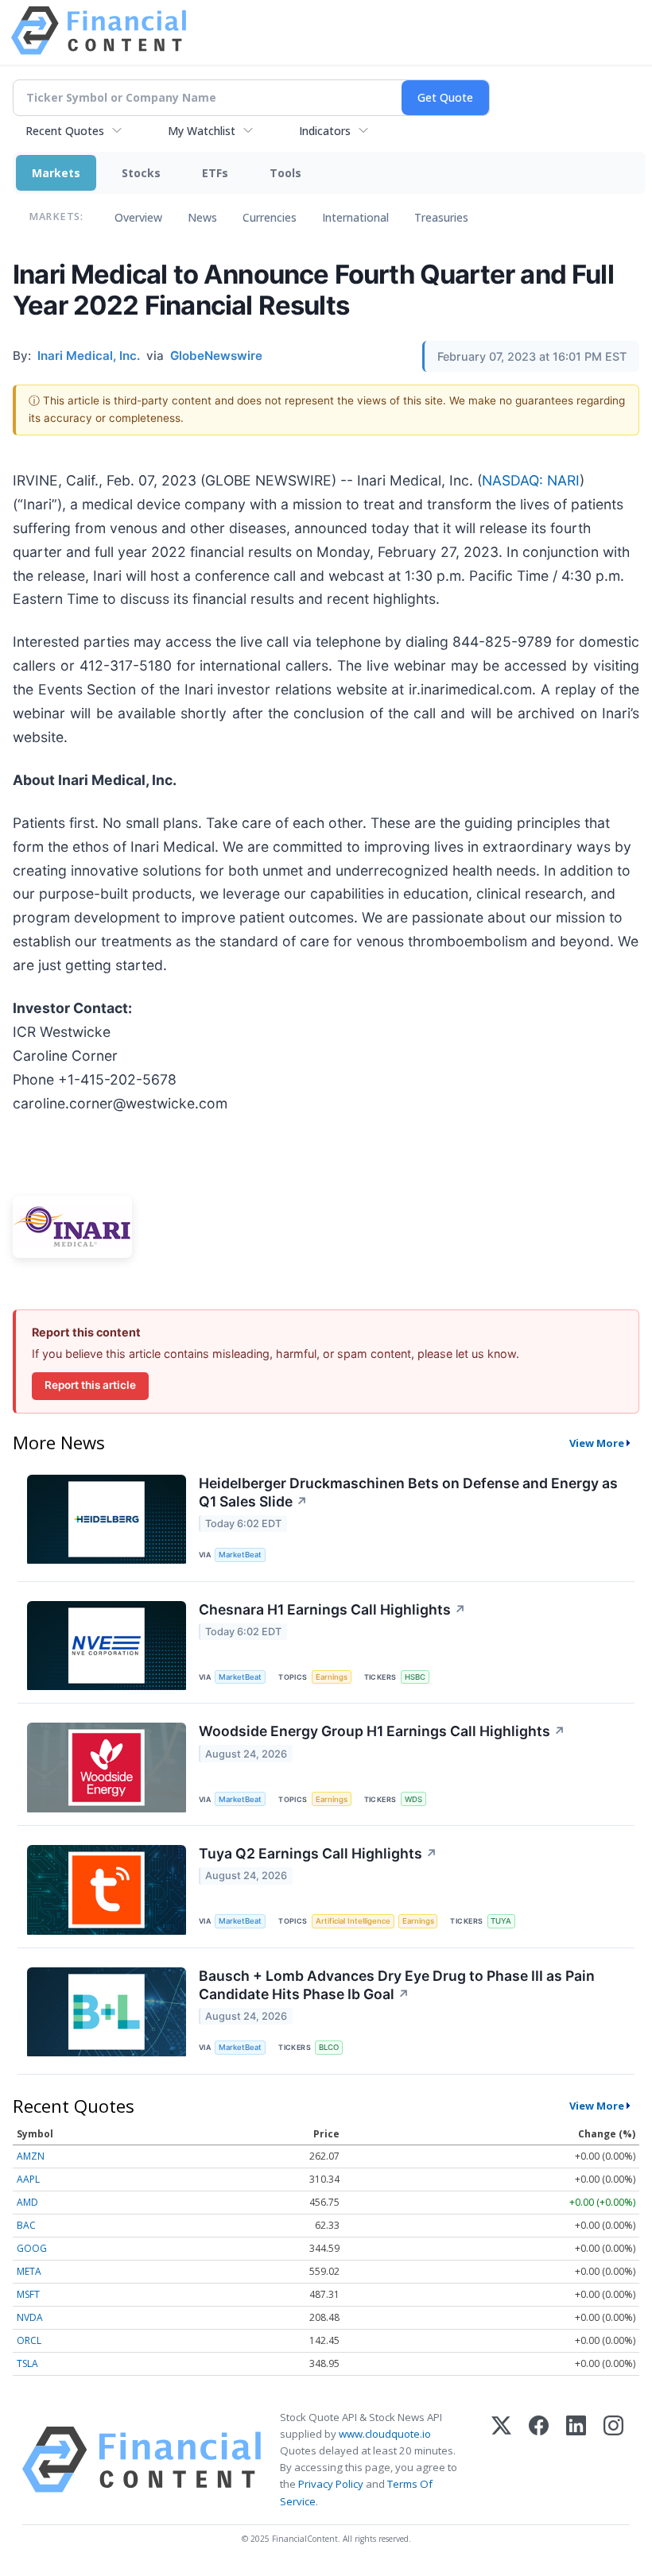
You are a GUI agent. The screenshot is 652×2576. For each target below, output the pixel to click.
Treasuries (441, 217)
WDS (413, 1799)
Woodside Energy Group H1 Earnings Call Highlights (382, 1731)
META (29, 2271)
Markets (56, 173)
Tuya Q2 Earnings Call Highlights (318, 1853)
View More (597, 1443)
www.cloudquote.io (385, 2434)
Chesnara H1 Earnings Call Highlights (332, 1609)
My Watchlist (202, 131)
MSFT (28, 2294)
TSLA (27, 2363)
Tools (285, 173)
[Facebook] (539, 2460)
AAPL (28, 2179)
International (355, 217)
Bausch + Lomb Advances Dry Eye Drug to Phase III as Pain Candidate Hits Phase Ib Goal (397, 1985)
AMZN (31, 2156)
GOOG (32, 2248)
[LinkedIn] (576, 2460)
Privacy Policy (331, 2484)
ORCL (29, 2340)
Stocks (141, 173)
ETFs (215, 173)
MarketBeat (240, 1555)
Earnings (332, 1677)
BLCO (329, 2047)
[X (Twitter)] (501, 2460)
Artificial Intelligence (353, 1921)
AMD (27, 2202)
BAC (26, 2225)
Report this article (90, 1385)
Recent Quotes (65, 131)
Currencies (270, 217)
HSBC (415, 1677)
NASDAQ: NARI (531, 480)
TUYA (501, 1921)
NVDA (30, 2317)
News (202, 217)
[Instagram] (613, 2460)
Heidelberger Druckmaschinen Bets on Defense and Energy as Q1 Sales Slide (408, 1492)
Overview (138, 217)
